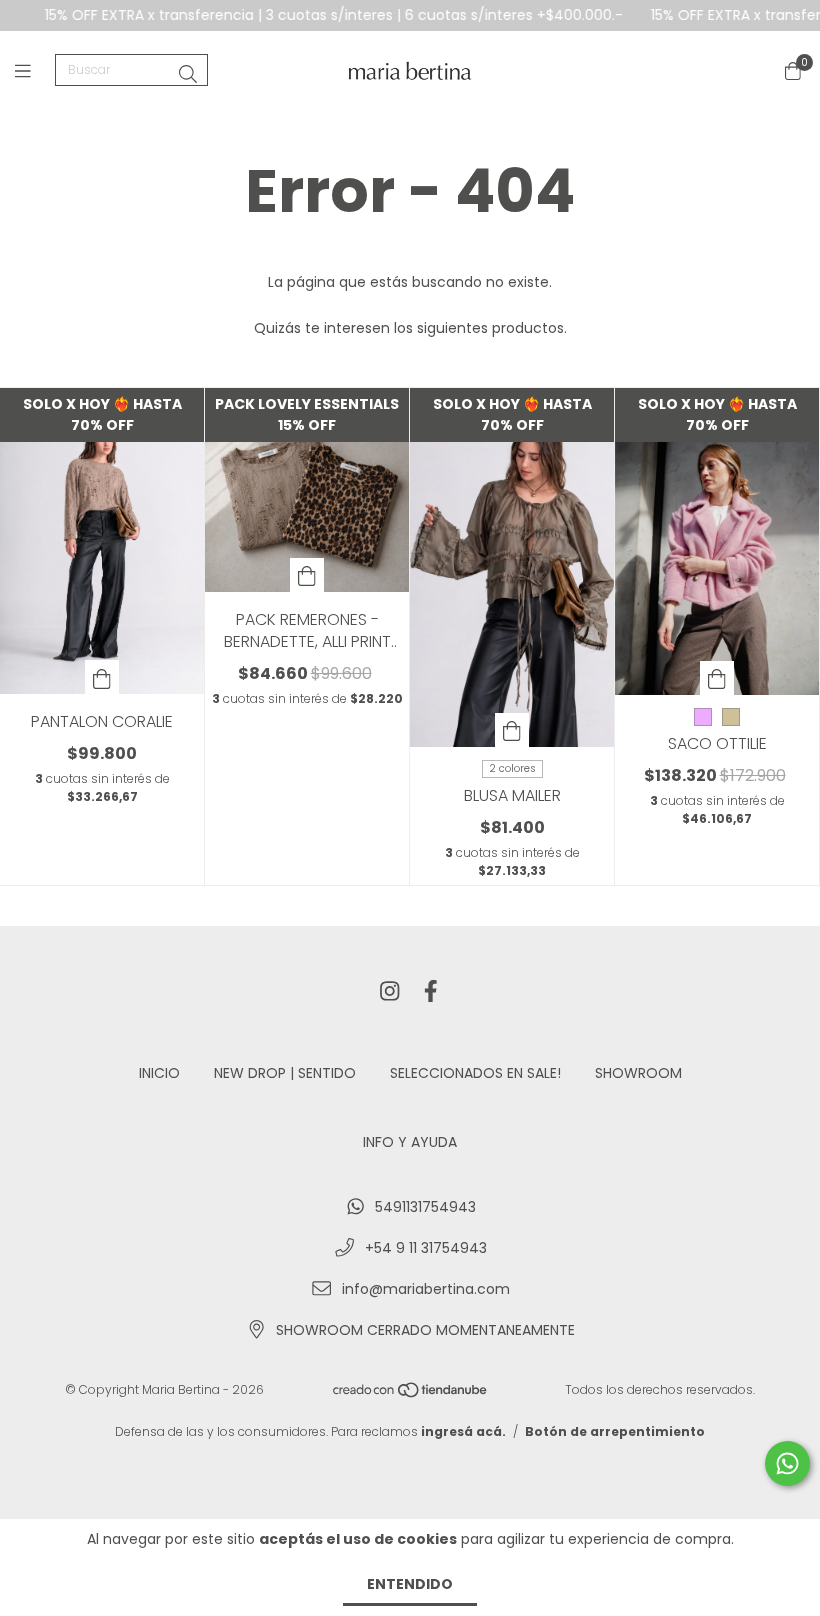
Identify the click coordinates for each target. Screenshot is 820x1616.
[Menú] (35, 70)
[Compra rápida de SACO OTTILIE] (717, 678)
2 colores (512, 768)
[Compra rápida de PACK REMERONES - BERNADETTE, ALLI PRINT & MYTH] (307, 575)
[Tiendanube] (411, 1393)
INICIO (159, 1073)
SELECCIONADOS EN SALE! (475, 1073)
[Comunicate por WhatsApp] (787, 1463)
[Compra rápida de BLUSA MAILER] (512, 730)
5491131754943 (425, 1207)
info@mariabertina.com (426, 1289)
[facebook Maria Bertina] (431, 992)
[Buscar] (188, 74)
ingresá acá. (463, 1431)
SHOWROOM (638, 1073)
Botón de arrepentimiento (615, 1431)
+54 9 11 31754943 (426, 1248)
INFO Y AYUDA (410, 1142)
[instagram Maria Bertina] (390, 992)
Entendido (410, 1584)
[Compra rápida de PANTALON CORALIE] (102, 677)
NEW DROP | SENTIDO (285, 1073)
